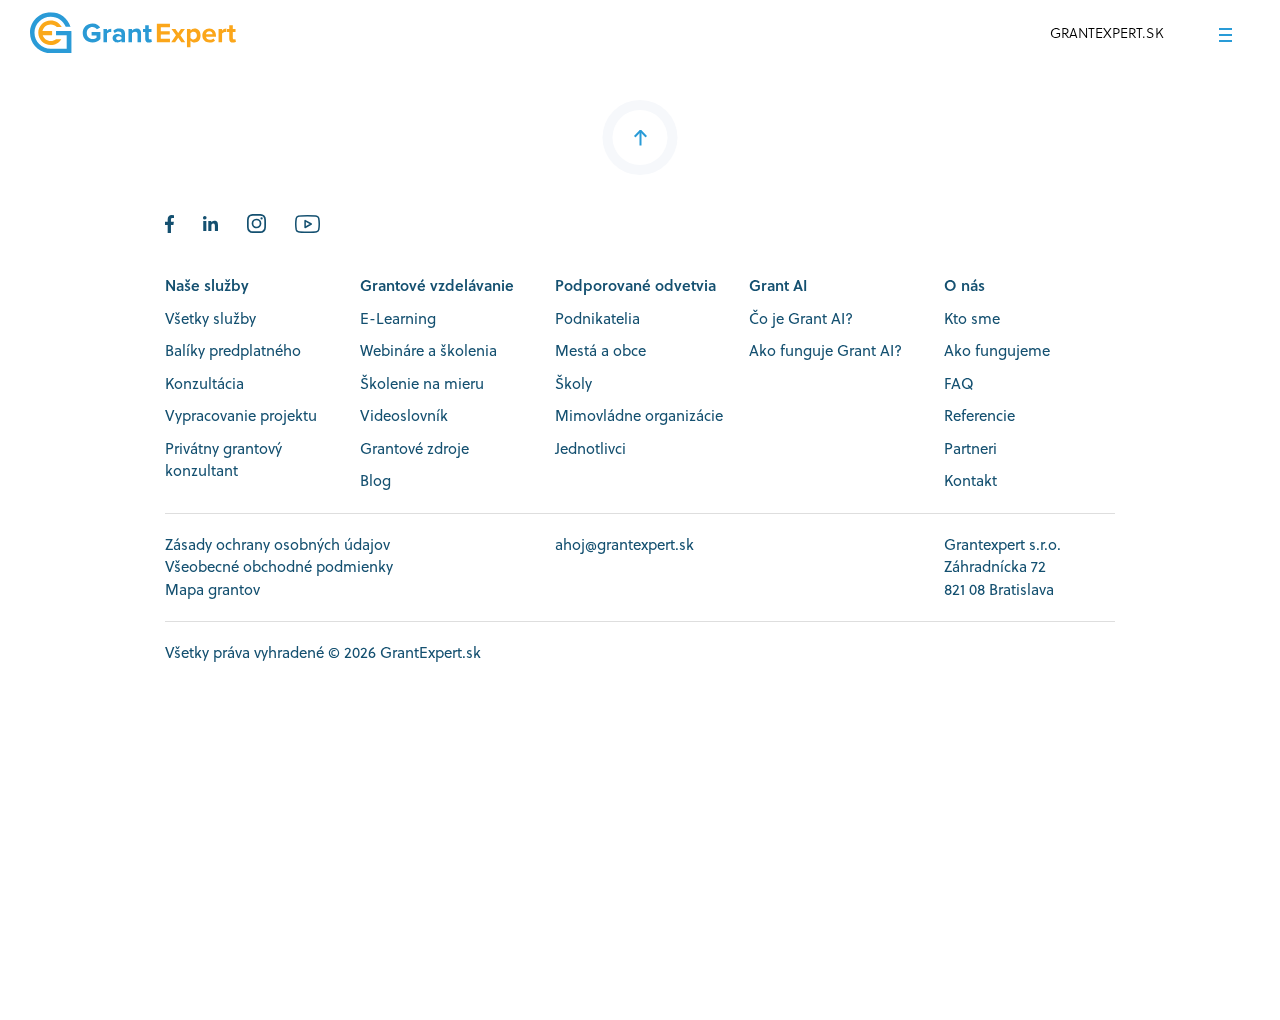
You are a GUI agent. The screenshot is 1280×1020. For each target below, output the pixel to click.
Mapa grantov (212, 589)
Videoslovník (404, 415)
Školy (573, 383)
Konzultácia (204, 383)
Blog (375, 480)
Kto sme (972, 318)
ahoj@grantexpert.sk (624, 544)
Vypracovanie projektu (241, 415)
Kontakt (970, 480)
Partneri (970, 448)
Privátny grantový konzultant (223, 460)
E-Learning (398, 318)
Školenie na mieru (422, 383)
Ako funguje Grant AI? (825, 350)
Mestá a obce (600, 350)
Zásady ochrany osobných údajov (277, 544)
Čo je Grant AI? (801, 318)
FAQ (959, 383)
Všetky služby (210, 318)
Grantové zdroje (414, 448)
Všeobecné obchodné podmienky (279, 566)
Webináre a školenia (428, 350)
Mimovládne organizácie (639, 415)
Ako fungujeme (997, 350)
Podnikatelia (597, 318)
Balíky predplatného (233, 350)
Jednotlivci (590, 448)
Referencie (979, 415)
